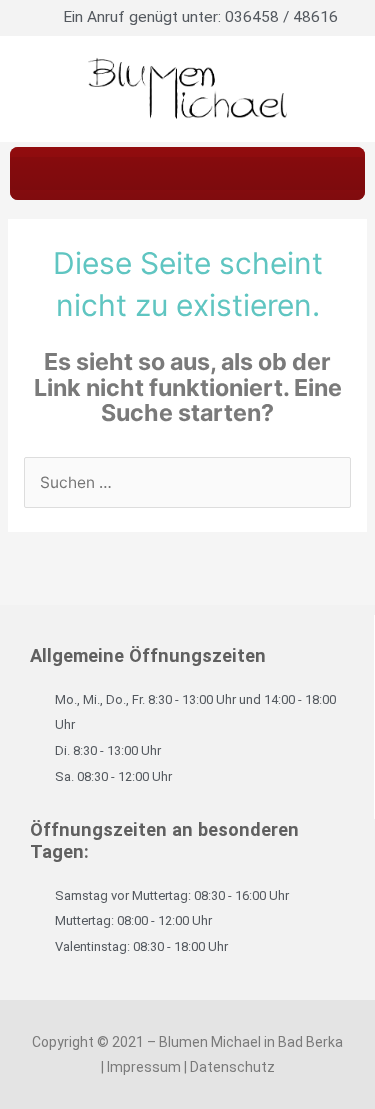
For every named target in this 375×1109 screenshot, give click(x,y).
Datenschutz (232, 1067)
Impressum (144, 1067)
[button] (187, 173)
